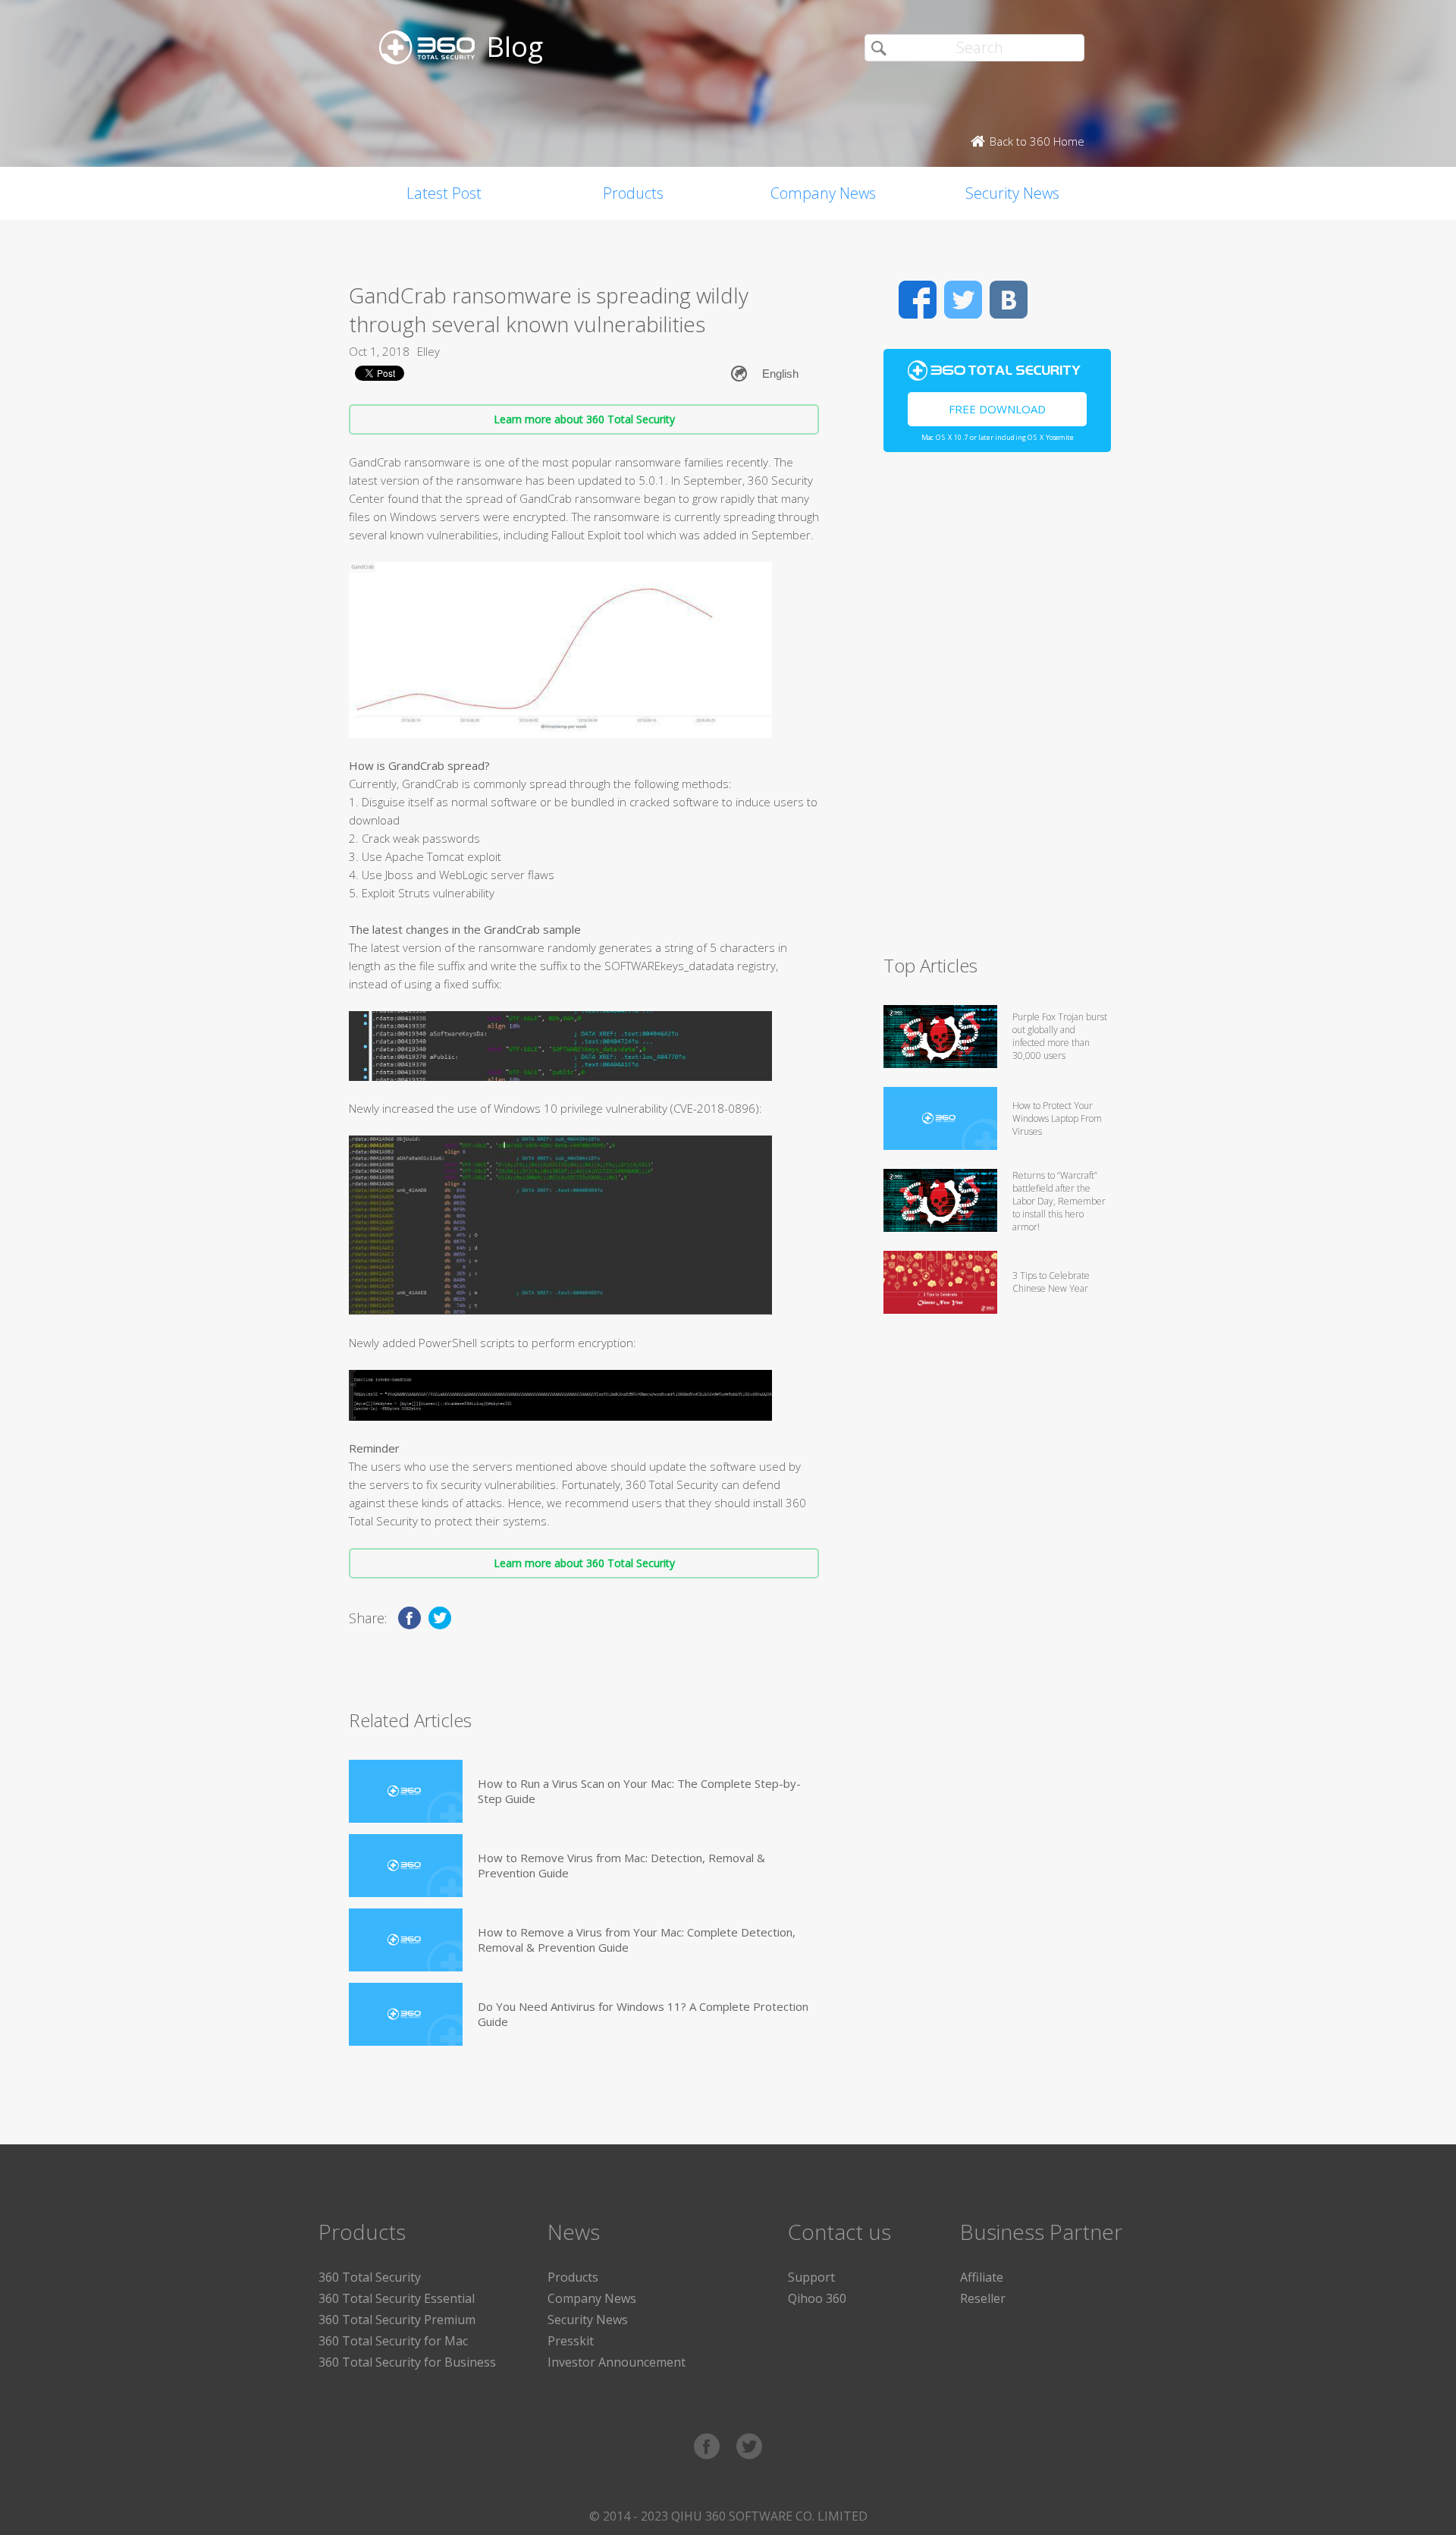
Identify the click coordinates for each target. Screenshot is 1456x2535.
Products (633, 193)
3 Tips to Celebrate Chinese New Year (1051, 1282)
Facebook (918, 300)
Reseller (983, 2298)
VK (1009, 300)
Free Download (997, 409)
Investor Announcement (617, 2362)
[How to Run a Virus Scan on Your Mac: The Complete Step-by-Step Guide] (406, 1791)
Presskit (571, 2341)
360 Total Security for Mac (393, 2341)
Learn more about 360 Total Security (584, 419)
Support (811, 2277)
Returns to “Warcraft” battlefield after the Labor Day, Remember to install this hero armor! (1059, 1201)
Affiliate (982, 2277)
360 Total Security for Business (407, 2362)
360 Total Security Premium (397, 2320)
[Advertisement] (997, 710)
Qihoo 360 (817, 2298)
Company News (823, 193)
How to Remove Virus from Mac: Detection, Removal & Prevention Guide (621, 1865)
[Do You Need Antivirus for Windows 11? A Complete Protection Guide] (406, 2014)
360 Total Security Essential (397, 2298)
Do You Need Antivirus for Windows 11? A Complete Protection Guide (643, 2014)
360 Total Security (370, 2277)
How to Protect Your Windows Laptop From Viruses (1057, 1118)
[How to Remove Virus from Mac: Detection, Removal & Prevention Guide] (406, 1866)
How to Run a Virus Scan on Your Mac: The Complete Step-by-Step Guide (639, 1791)
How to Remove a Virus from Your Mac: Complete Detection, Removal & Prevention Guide (637, 1940)
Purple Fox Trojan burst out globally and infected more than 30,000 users (1060, 1036)
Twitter (963, 300)
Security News (1012, 193)
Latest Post (444, 193)
